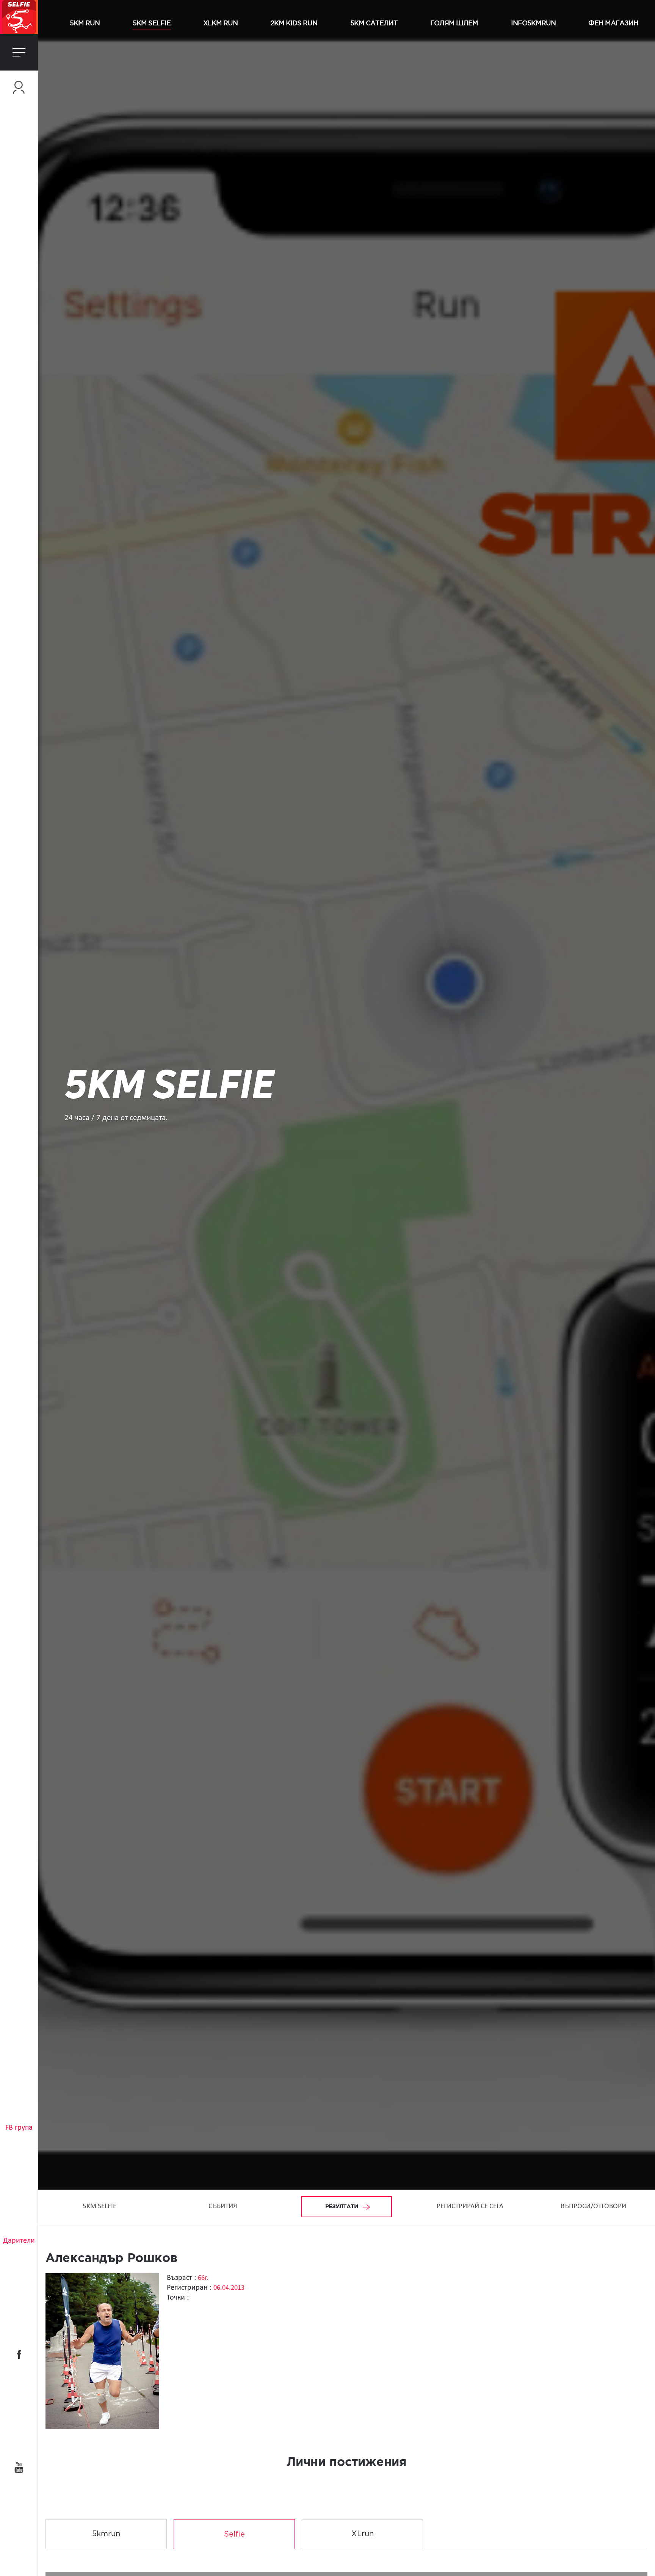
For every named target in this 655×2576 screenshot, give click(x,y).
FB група (19, 2128)
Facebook (19, 2354)
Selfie (234, 2534)
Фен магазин (613, 23)
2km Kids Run (294, 23)
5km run (85, 23)
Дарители (19, 2241)
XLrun (363, 2534)
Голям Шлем (454, 23)
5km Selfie (152, 23)
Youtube (19, 2468)
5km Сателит (374, 23)
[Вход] (19, 87)
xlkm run (220, 23)
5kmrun (106, 2534)
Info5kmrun (533, 23)
